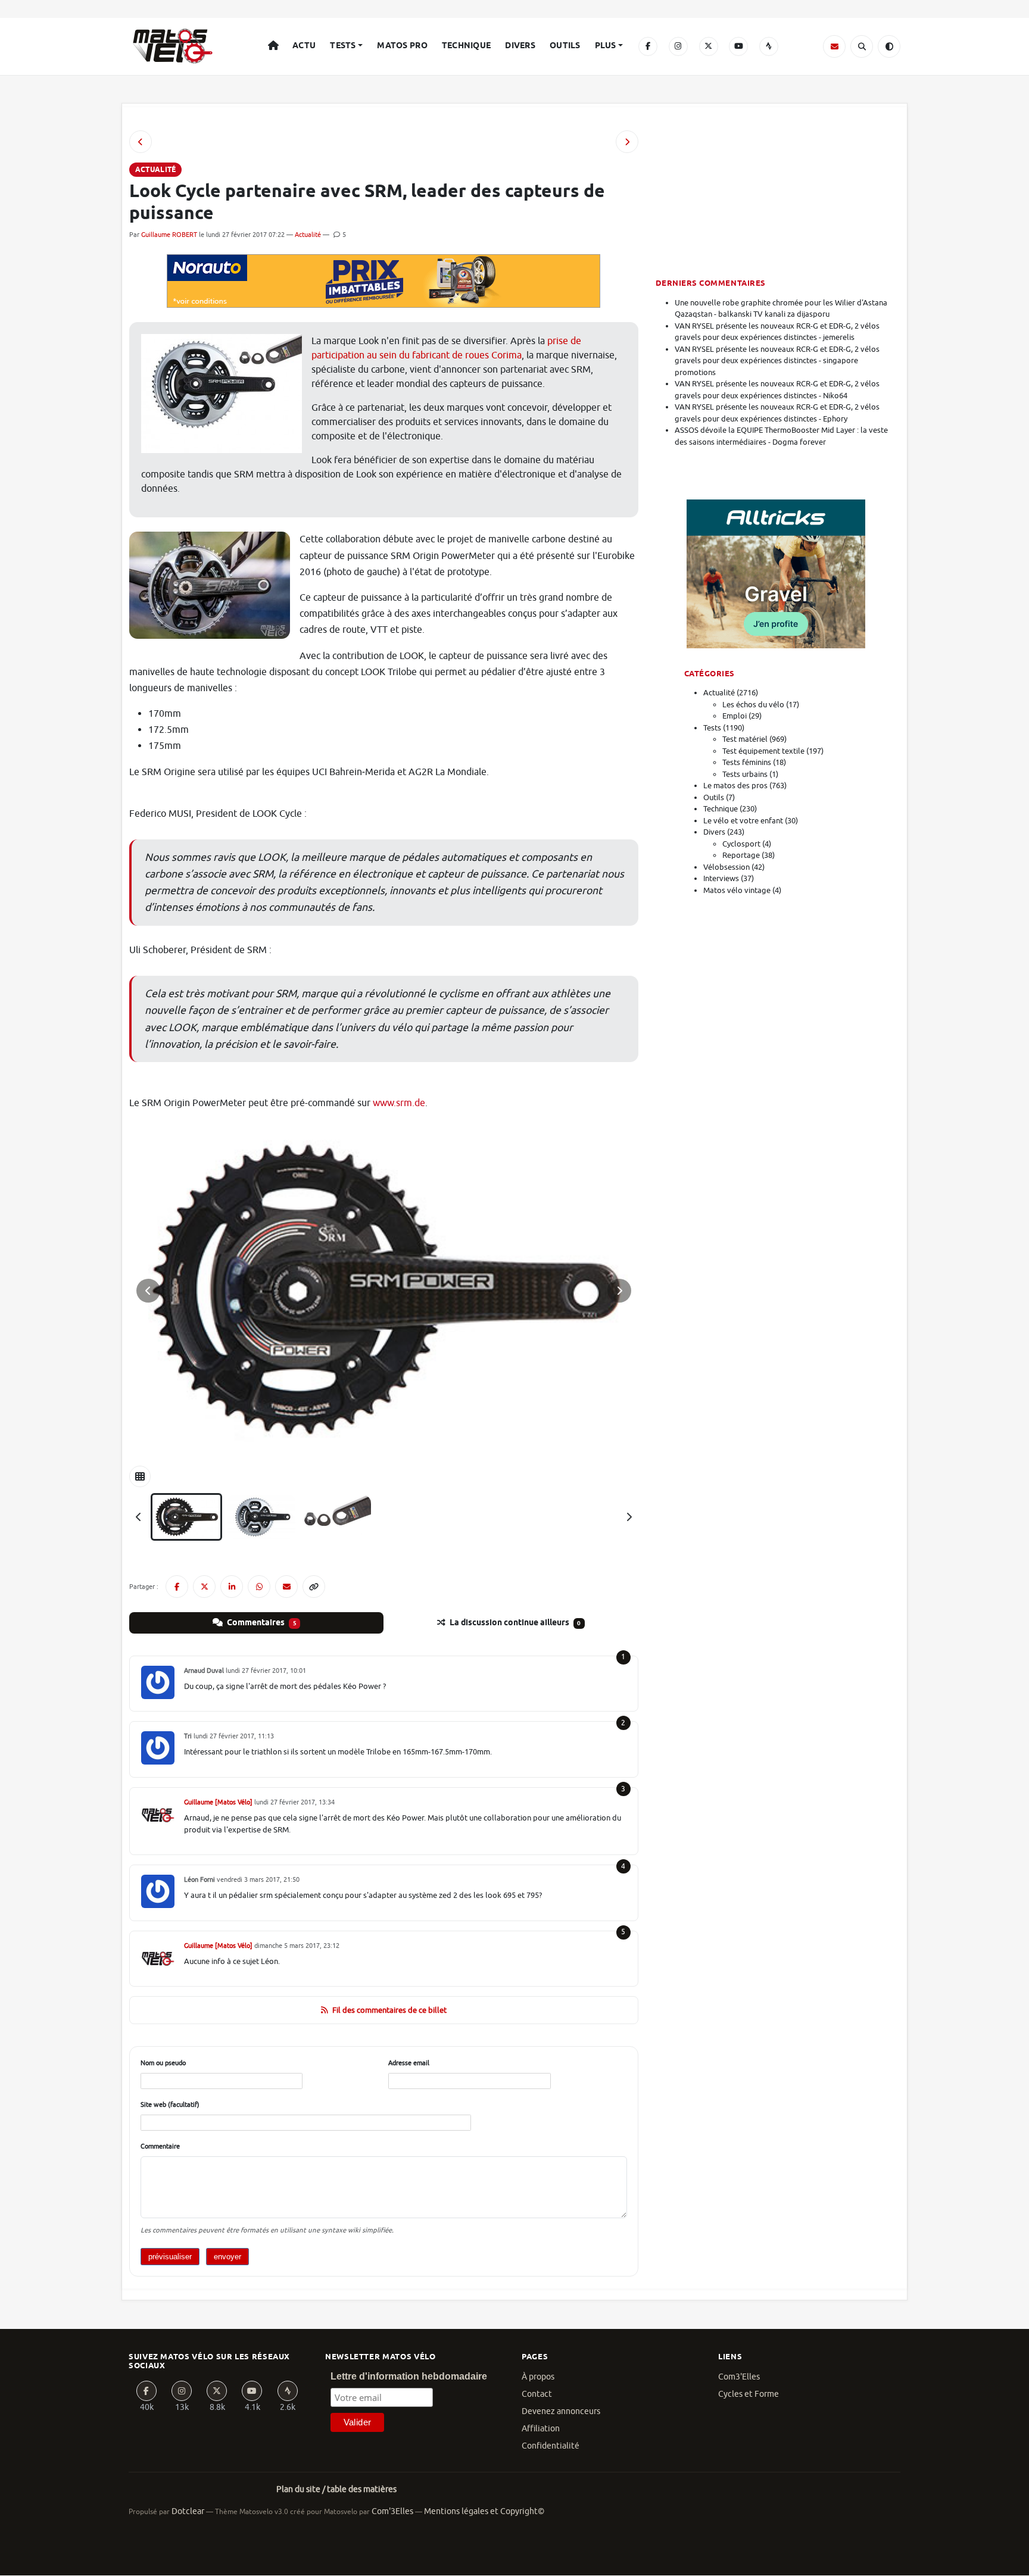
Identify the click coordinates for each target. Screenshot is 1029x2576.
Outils (565, 46)
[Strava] (769, 46)
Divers (520, 46)
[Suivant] (629, 1517)
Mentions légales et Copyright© (484, 2511)
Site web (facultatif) (170, 2104)
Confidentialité (551, 2446)
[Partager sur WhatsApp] (259, 1587)
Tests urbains (745, 774)
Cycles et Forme (749, 2394)
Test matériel (745, 739)
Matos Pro (402, 46)
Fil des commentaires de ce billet (389, 2010)
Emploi (735, 716)
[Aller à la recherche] (862, 46)
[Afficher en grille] (140, 1476)
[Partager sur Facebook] (177, 1587)
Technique (467, 46)
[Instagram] (678, 46)
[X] (709, 46)
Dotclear (188, 2511)
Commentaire (160, 2146)
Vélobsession (726, 867)
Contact (537, 2394)
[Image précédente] (148, 1291)
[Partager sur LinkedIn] (232, 1587)
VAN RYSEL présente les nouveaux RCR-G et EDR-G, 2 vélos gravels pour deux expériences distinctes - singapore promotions (777, 361)
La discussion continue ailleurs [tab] (514, 1623)
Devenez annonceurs (561, 2411)
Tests (343, 46)
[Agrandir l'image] (384, 1291)
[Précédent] (139, 1517)
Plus (606, 46)
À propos (538, 2377)
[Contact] (834, 46)
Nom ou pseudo (163, 2063)
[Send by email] (286, 1587)
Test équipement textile (763, 751)
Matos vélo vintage (737, 890)
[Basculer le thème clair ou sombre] (889, 46)
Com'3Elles (392, 2511)
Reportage (741, 855)
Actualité (308, 235)
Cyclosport (741, 844)
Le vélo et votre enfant (743, 821)
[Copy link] (314, 1587)
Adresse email (409, 2063)
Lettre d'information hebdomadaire (409, 2376)
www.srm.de (399, 1103)
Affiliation (541, 2429)
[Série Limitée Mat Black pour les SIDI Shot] (627, 142)
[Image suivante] (619, 1291)
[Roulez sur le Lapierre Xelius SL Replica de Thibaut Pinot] (141, 142)
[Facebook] (648, 46)
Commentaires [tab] (261, 1623)
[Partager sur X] (204, 1587)
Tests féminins (747, 762)
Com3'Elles (739, 2377)
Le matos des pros (735, 786)
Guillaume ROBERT (169, 235)
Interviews (721, 878)
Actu (304, 46)
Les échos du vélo (753, 705)
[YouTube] (738, 46)
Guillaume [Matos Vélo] (218, 1802)
